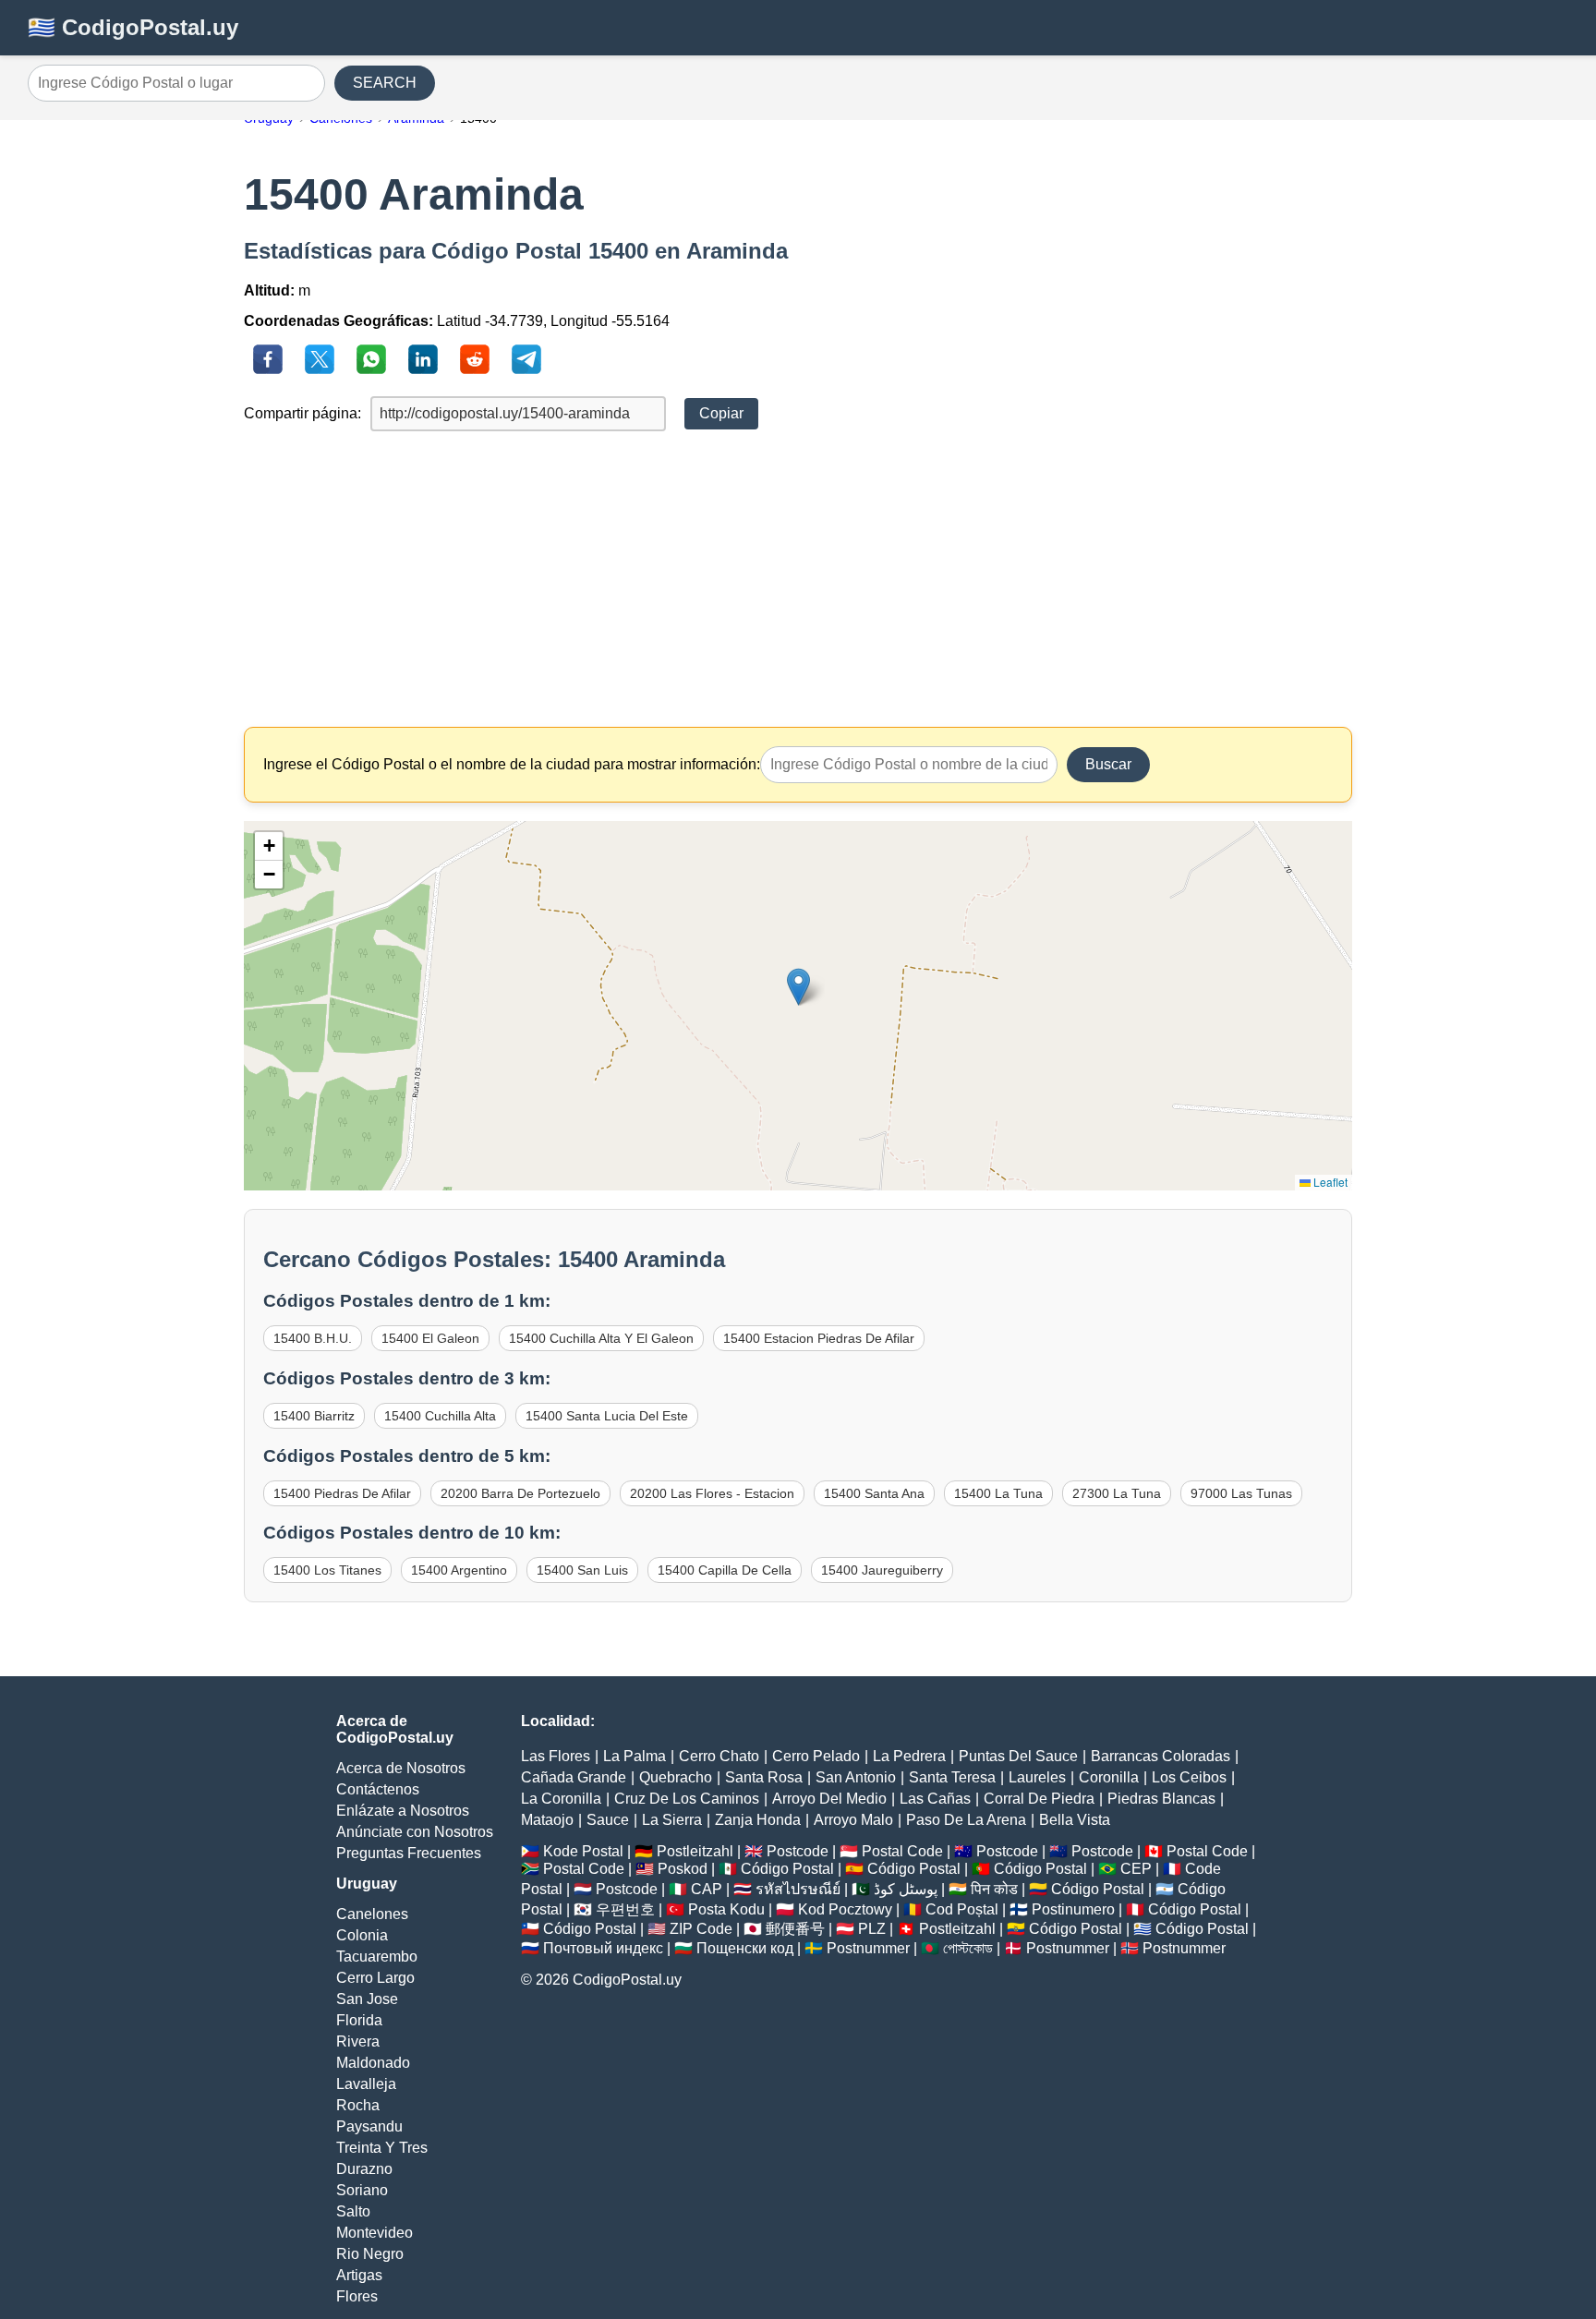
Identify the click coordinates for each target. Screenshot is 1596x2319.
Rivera (358, 2041)
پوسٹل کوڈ (906, 1889)
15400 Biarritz (314, 1416)
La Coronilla (561, 1799)
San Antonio (856, 1777)
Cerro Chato (719, 1756)
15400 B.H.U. (313, 1338)
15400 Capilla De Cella (725, 1570)
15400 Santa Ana (874, 1493)
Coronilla (1109, 1777)
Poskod (683, 1869)
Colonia (362, 1935)
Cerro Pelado (816, 1756)
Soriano (362, 2190)
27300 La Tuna (1117, 1493)
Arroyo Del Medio (829, 1799)
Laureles (1037, 1777)
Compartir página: (302, 413)
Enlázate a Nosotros (403, 1811)
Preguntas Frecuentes (409, 1853)
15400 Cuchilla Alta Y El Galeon (601, 1338)
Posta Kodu (726, 1909)
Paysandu (369, 2126)
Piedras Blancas (1161, 1799)
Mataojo (547, 1820)
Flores (357, 2296)
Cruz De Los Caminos (687, 1799)
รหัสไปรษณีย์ (798, 1889)
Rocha (358, 2105)
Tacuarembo (377, 1957)
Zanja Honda (758, 1820)
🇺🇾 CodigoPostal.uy (133, 27)
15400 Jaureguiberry (882, 1570)
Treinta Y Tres (382, 2148)
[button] (798, 987)
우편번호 (625, 1909)
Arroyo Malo (853, 1820)
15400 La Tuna (998, 1493)
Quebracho (676, 1777)
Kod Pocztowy (845, 1909)
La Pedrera (909, 1756)
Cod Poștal (962, 1909)
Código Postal (787, 1869)
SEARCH (385, 83)
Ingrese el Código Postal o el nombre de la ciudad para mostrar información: (512, 764)
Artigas (359, 2275)
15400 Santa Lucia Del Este (607, 1416)
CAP (707, 1889)
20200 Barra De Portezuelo (520, 1493)
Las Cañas (935, 1799)
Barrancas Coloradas (1161, 1756)
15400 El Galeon (430, 1338)
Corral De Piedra (1039, 1799)
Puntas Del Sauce (1018, 1756)
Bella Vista (1075, 1820)
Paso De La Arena (966, 1820)
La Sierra (672, 1820)
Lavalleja (366, 2084)
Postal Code (902, 1851)
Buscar (1108, 764)
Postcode (798, 1851)
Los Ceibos (1189, 1777)
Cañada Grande (574, 1777)
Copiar (721, 413)
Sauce (608, 1820)
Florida (359, 2020)
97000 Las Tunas (1241, 1493)
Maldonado (373, 2063)
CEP (1136, 1869)
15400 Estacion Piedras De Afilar (819, 1338)
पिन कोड (994, 1889)
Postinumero (1073, 1909)
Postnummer (868, 1948)
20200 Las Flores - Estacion (712, 1493)
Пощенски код (745, 1948)
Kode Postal (583, 1851)
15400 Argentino (459, 1570)
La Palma (635, 1756)
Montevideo (375, 2233)
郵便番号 (795, 1929)
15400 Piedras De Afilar (342, 1493)
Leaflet (1329, 1182)
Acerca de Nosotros (401, 1768)
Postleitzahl (695, 1851)
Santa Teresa (952, 1777)
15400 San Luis (582, 1570)
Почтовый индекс (603, 1948)
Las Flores (556, 1756)
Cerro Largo (375, 1978)
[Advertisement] (798, 579)
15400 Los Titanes (327, 1570)
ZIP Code (701, 1929)
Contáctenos (378, 1789)
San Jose (367, 1999)
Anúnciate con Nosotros (415, 1832)
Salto (353, 2211)
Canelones (372, 1914)
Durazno (364, 2169)
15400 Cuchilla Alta (440, 1416)
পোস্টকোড (968, 1948)
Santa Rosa (764, 1777)
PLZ (872, 1929)
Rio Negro (370, 2254)
